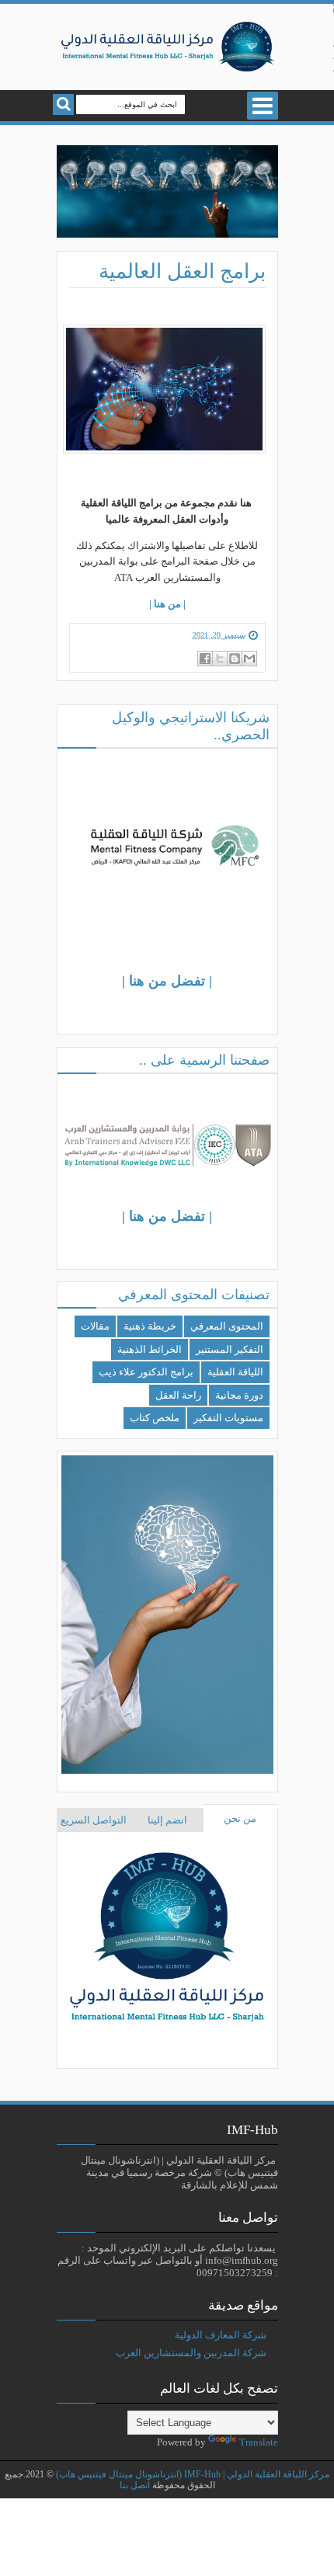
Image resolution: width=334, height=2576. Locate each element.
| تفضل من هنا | (167, 981)
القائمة (263, 106)
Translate (259, 2442)
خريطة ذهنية (150, 1326)
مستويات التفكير (228, 1418)
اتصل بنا (135, 2486)
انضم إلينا (167, 1820)
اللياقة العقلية (235, 1372)
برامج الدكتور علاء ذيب (146, 1372)
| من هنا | (167, 604)
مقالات (95, 1326)
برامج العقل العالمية (182, 271)
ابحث (63, 104)
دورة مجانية (239, 1395)
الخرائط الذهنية (150, 1349)
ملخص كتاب (155, 1418)
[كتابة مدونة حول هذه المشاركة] (235, 659)
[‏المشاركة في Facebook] (205, 659)
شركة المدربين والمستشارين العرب (191, 2353)
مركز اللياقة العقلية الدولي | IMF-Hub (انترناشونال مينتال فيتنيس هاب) (193, 2475)
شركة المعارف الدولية (221, 2335)
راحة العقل (178, 1395)
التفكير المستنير (230, 1349)
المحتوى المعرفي (227, 1326)
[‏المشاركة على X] (220, 659)
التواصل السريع (94, 1820)
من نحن (240, 1818)
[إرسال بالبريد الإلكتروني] (249, 659)
